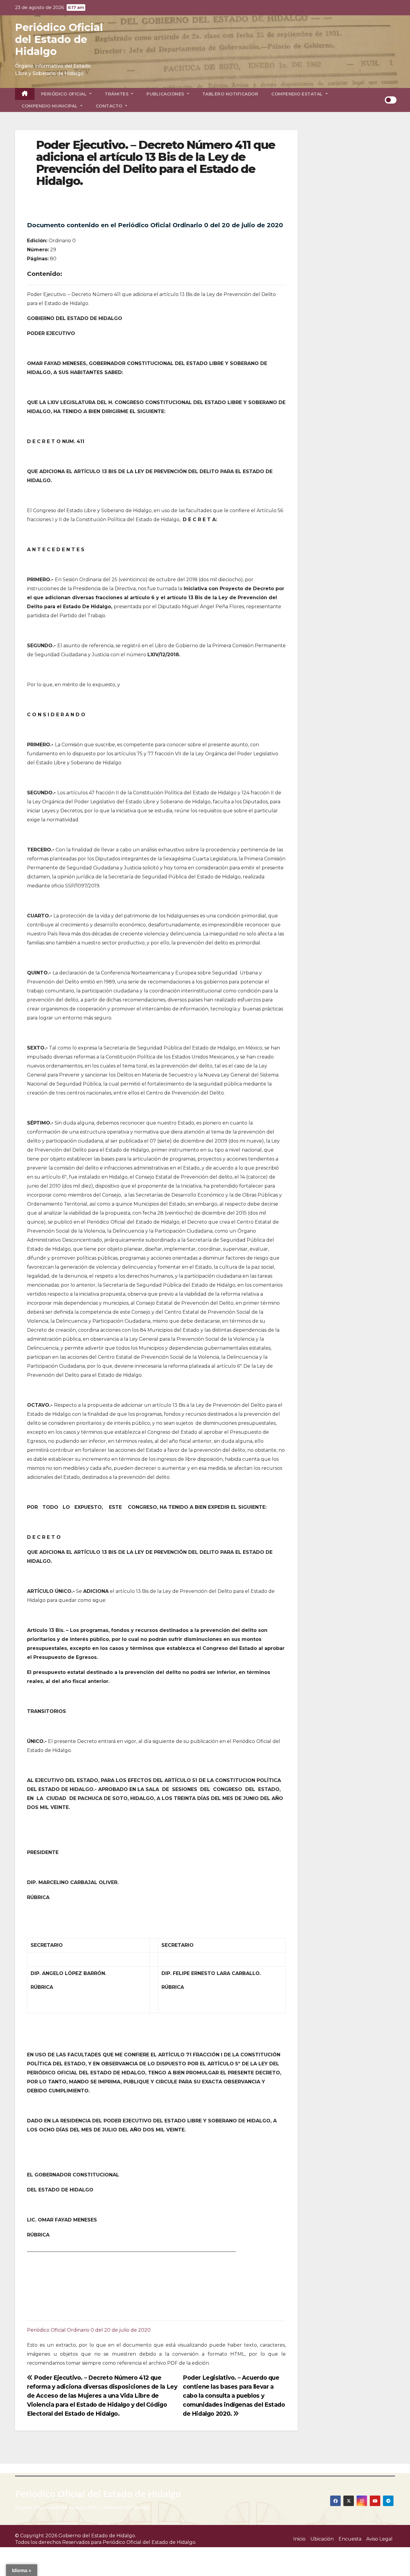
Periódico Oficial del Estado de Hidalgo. (149, 2542)
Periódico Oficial (65, 94)
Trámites (117, 94)
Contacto (110, 106)
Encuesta (350, 2539)
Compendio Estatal (298, 94)
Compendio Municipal (50, 106)
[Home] (25, 94)
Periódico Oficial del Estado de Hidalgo (59, 39)
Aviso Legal (379, 2539)
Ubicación (322, 2539)
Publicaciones (166, 94)
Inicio (299, 2539)
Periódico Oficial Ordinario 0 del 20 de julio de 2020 (89, 2330)
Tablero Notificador (230, 94)
